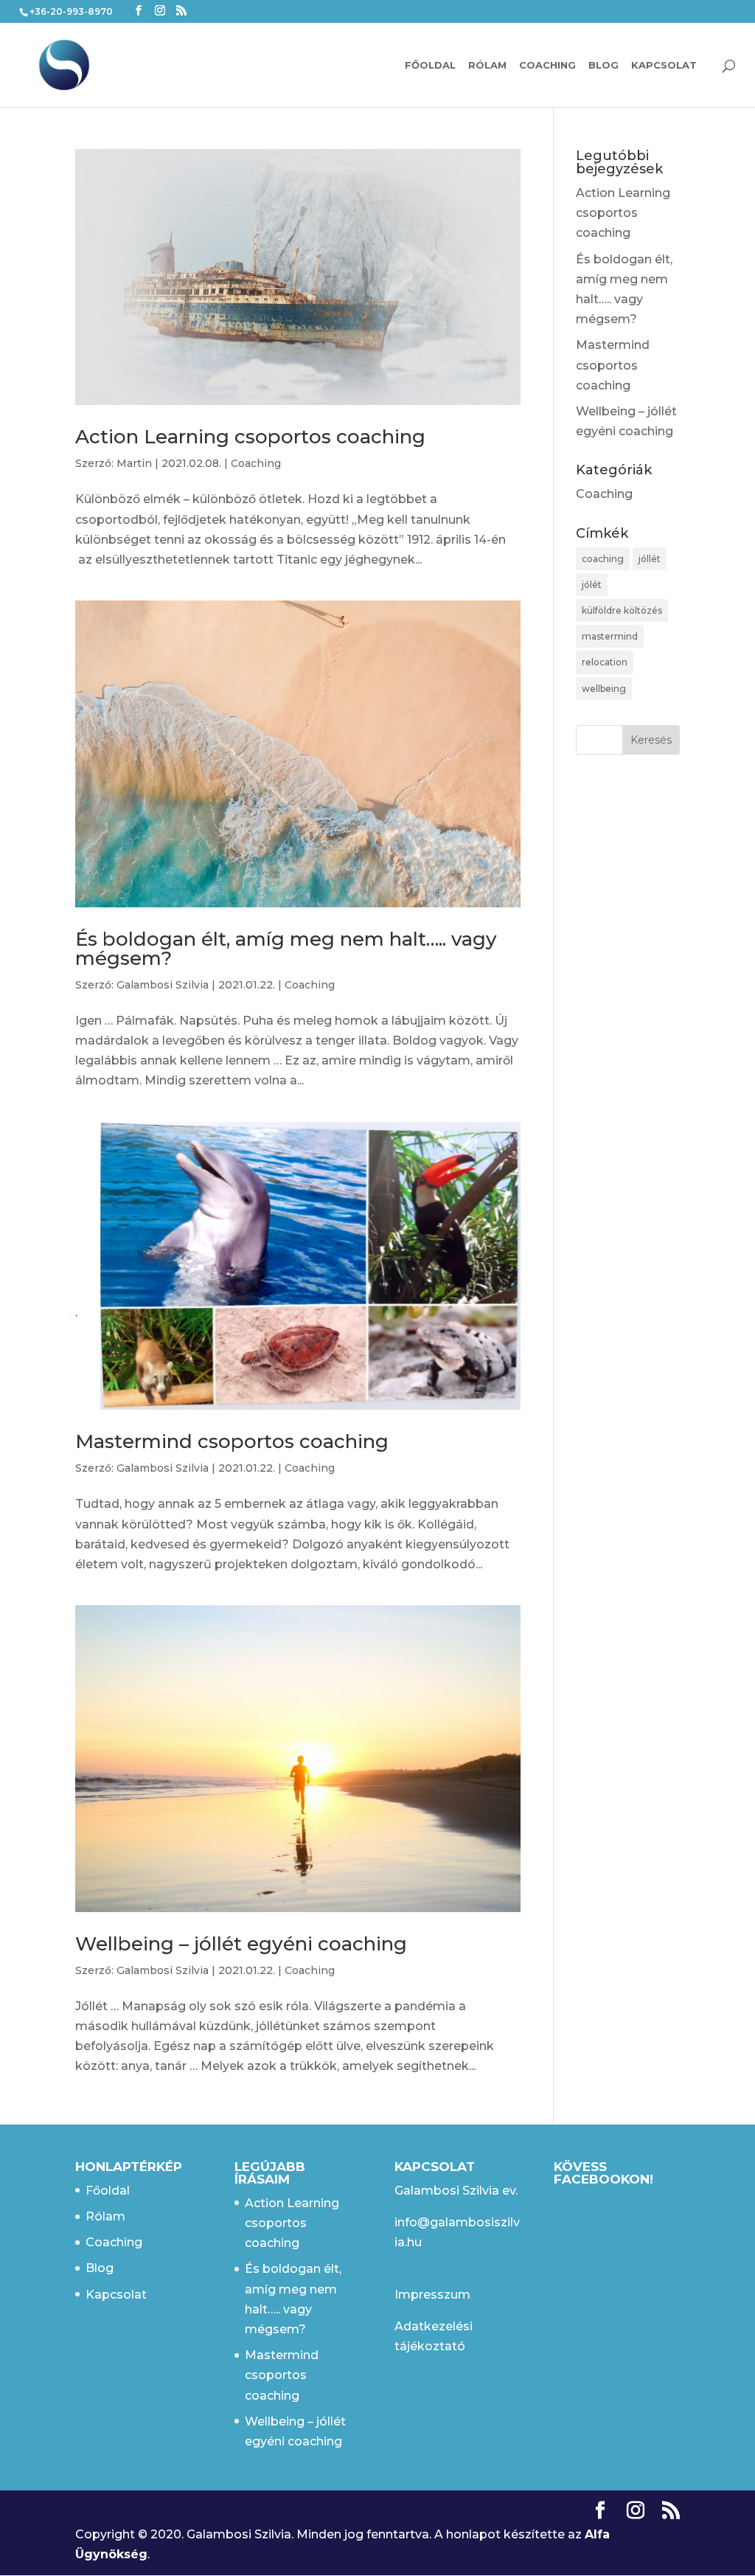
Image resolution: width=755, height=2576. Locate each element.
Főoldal (430, 65)
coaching (603, 559)
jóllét (650, 559)
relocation (605, 662)
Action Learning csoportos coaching (250, 437)
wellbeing (604, 689)
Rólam (487, 65)
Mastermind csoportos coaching (232, 1441)
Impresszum (432, 2295)
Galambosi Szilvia (163, 985)
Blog (603, 65)
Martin (134, 463)
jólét (592, 585)
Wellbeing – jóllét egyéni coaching (241, 1944)
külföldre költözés (622, 610)
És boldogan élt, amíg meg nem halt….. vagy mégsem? (286, 949)
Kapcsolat (664, 65)
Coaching (547, 65)
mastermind (610, 636)
